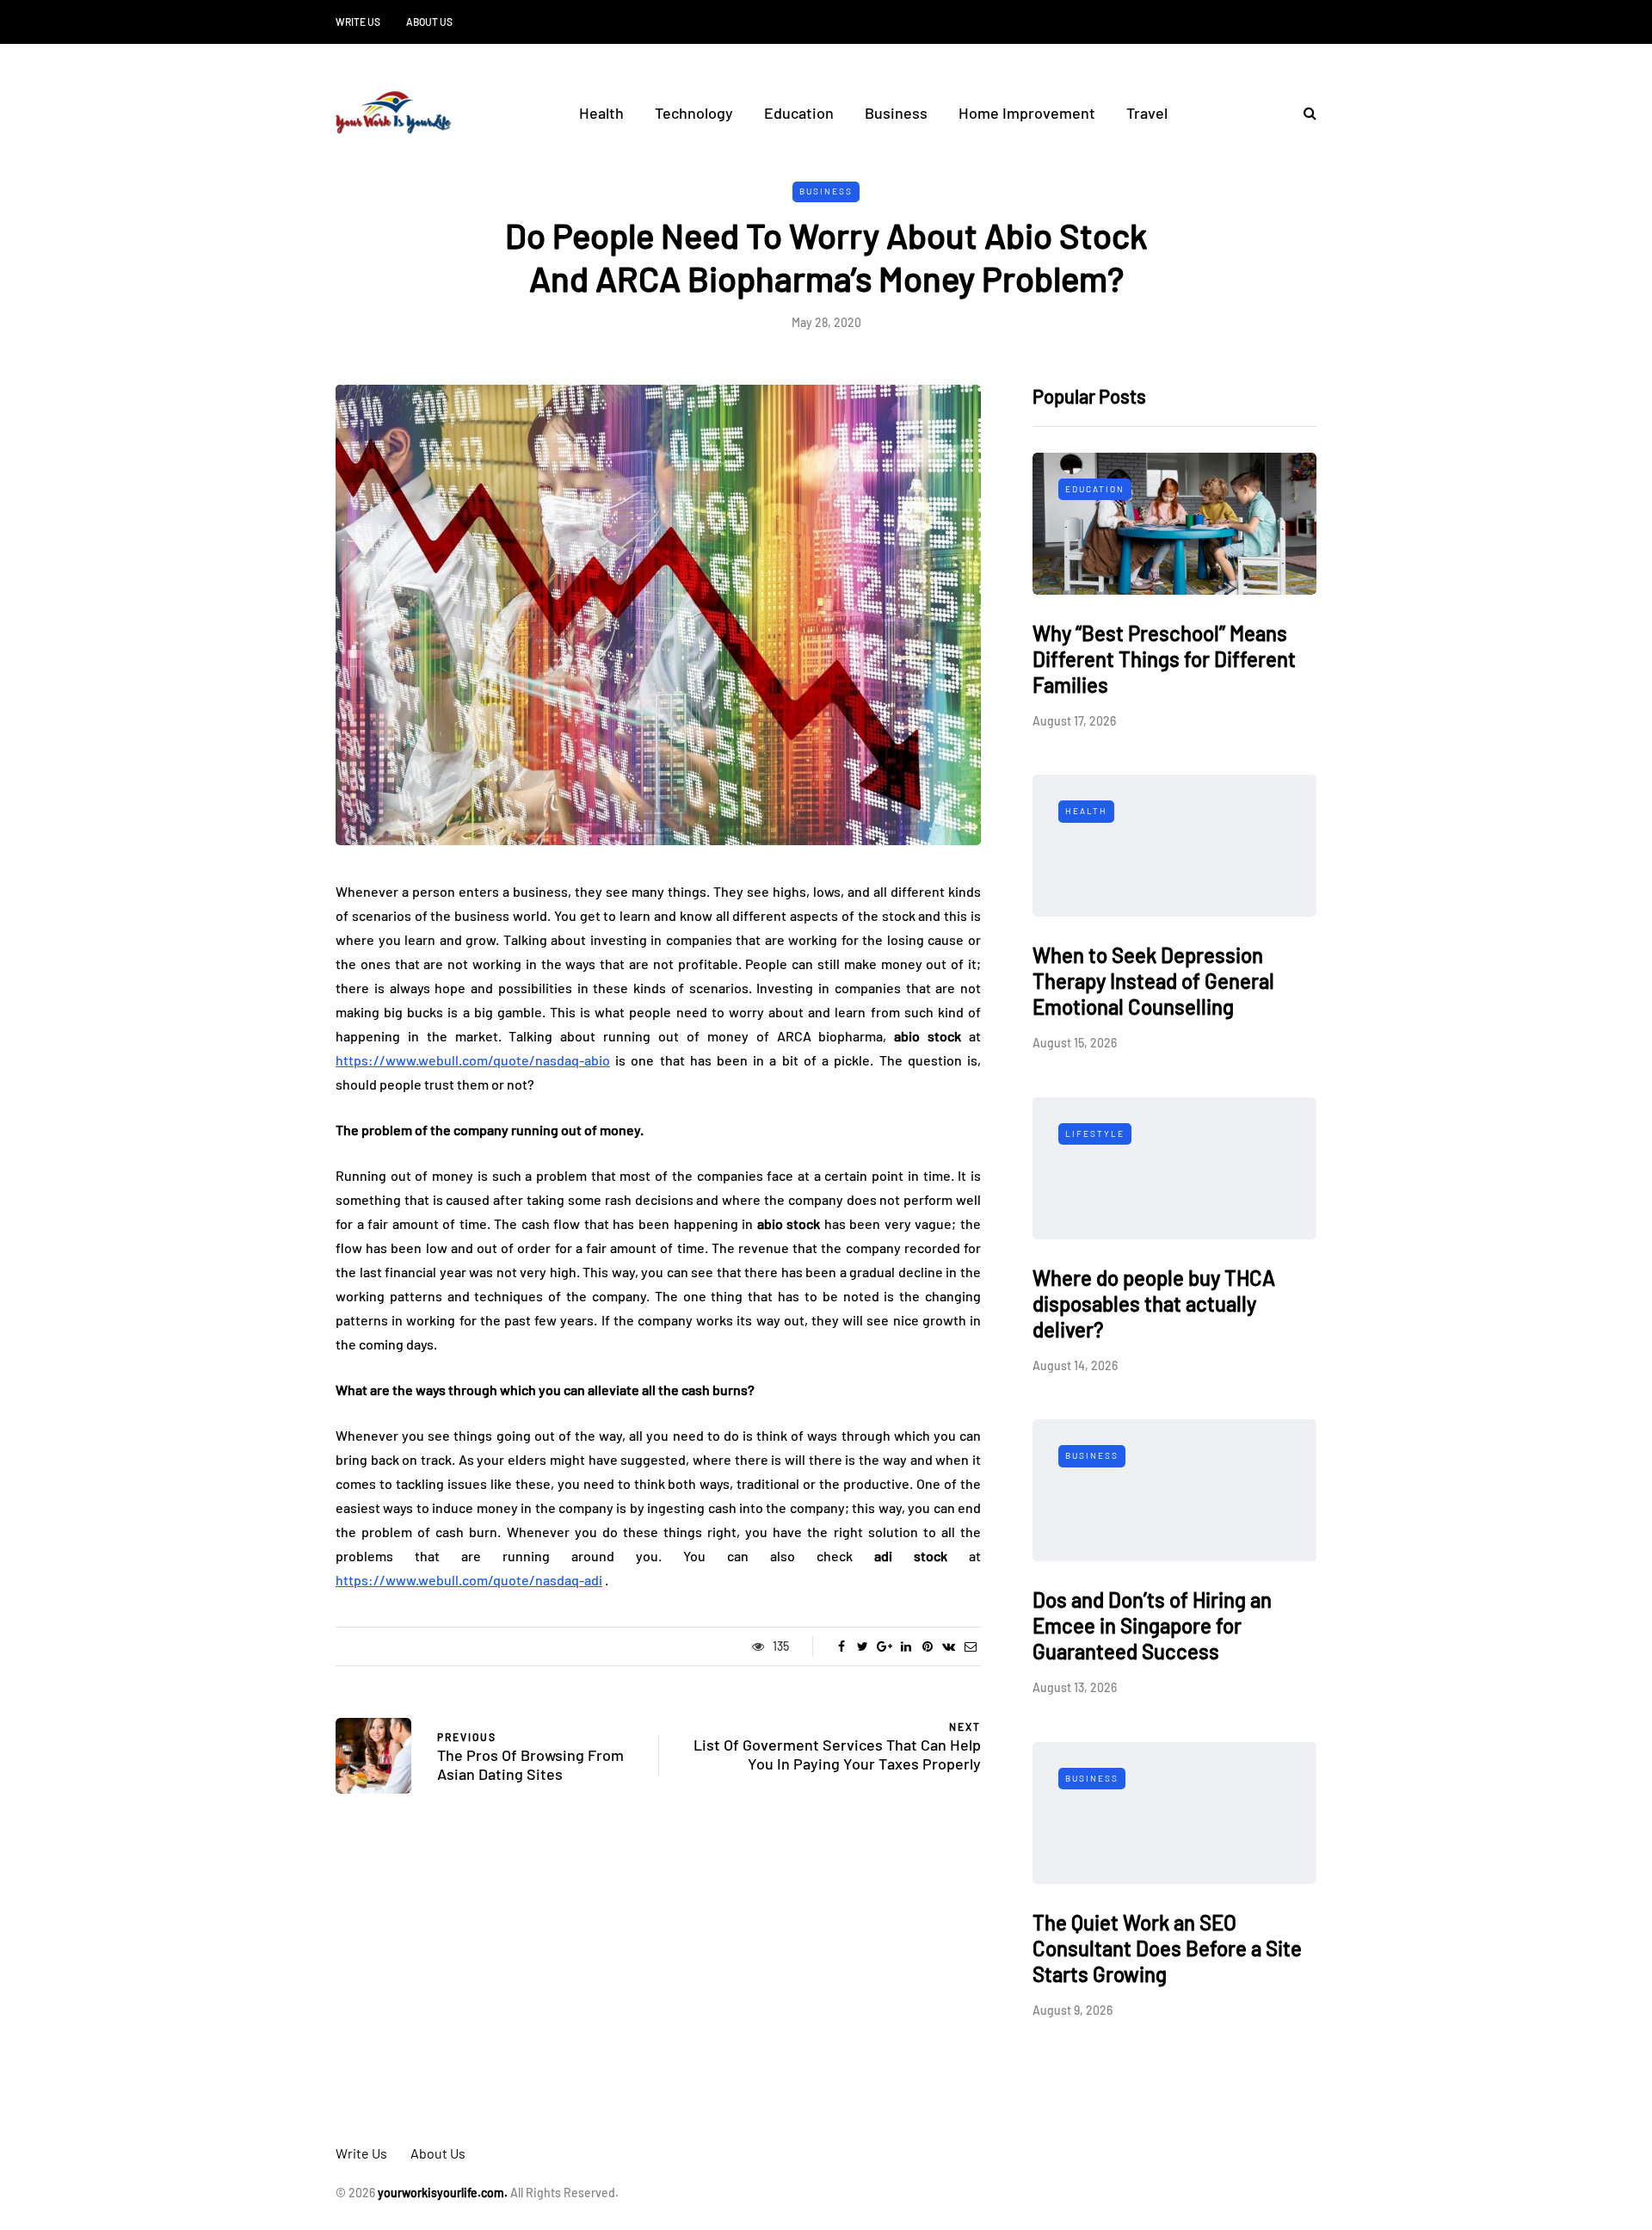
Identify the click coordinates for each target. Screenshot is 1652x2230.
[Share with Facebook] (841, 1646)
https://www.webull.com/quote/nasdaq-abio (473, 1060)
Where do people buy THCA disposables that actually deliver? (1154, 1303)
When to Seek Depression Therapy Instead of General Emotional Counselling (1153, 981)
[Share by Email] (970, 1646)
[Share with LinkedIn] (906, 1646)
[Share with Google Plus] (884, 1646)
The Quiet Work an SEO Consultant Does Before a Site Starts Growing (1167, 1948)
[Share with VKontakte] (949, 1646)
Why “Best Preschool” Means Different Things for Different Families (1164, 659)
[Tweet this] (863, 1646)
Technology (694, 113)
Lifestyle (1095, 1134)
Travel (1147, 113)
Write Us (358, 22)
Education (799, 113)
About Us (429, 22)
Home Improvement (1027, 113)
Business (896, 113)
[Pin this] (927, 1646)
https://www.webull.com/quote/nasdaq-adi (469, 1580)
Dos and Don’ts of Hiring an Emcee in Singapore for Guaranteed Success (1152, 1625)
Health (601, 113)
